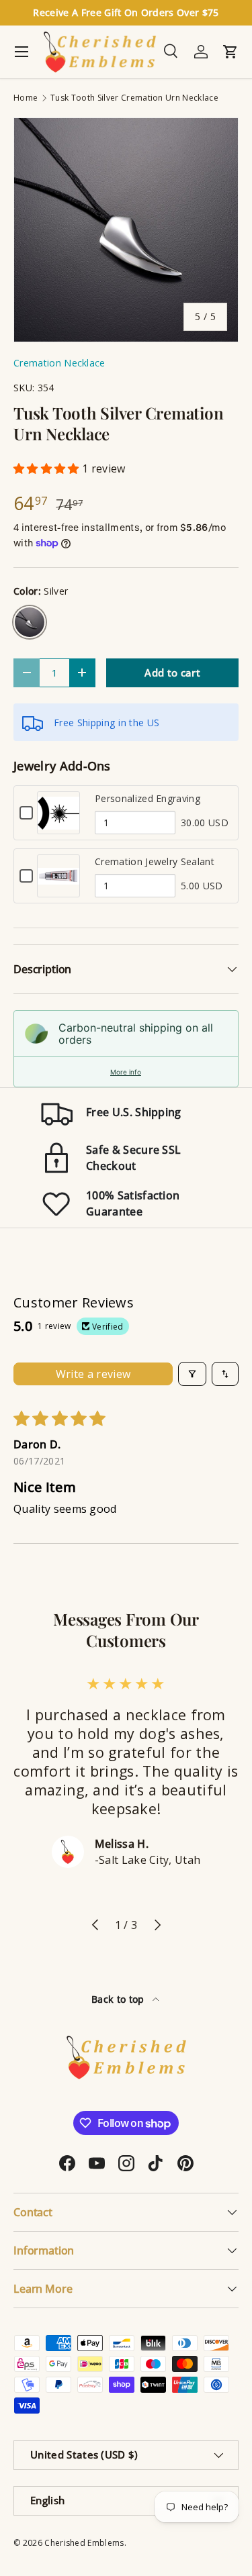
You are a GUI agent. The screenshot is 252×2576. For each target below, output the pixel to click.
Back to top (119, 1999)
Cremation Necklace (59, 363)
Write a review (93, 1374)
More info (126, 1072)
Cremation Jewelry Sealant (155, 861)
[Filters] (192, 1374)
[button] (48, 468)
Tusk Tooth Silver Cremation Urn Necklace (134, 98)
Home (26, 98)
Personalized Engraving (148, 798)
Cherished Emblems (84, 2543)
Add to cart (172, 673)
